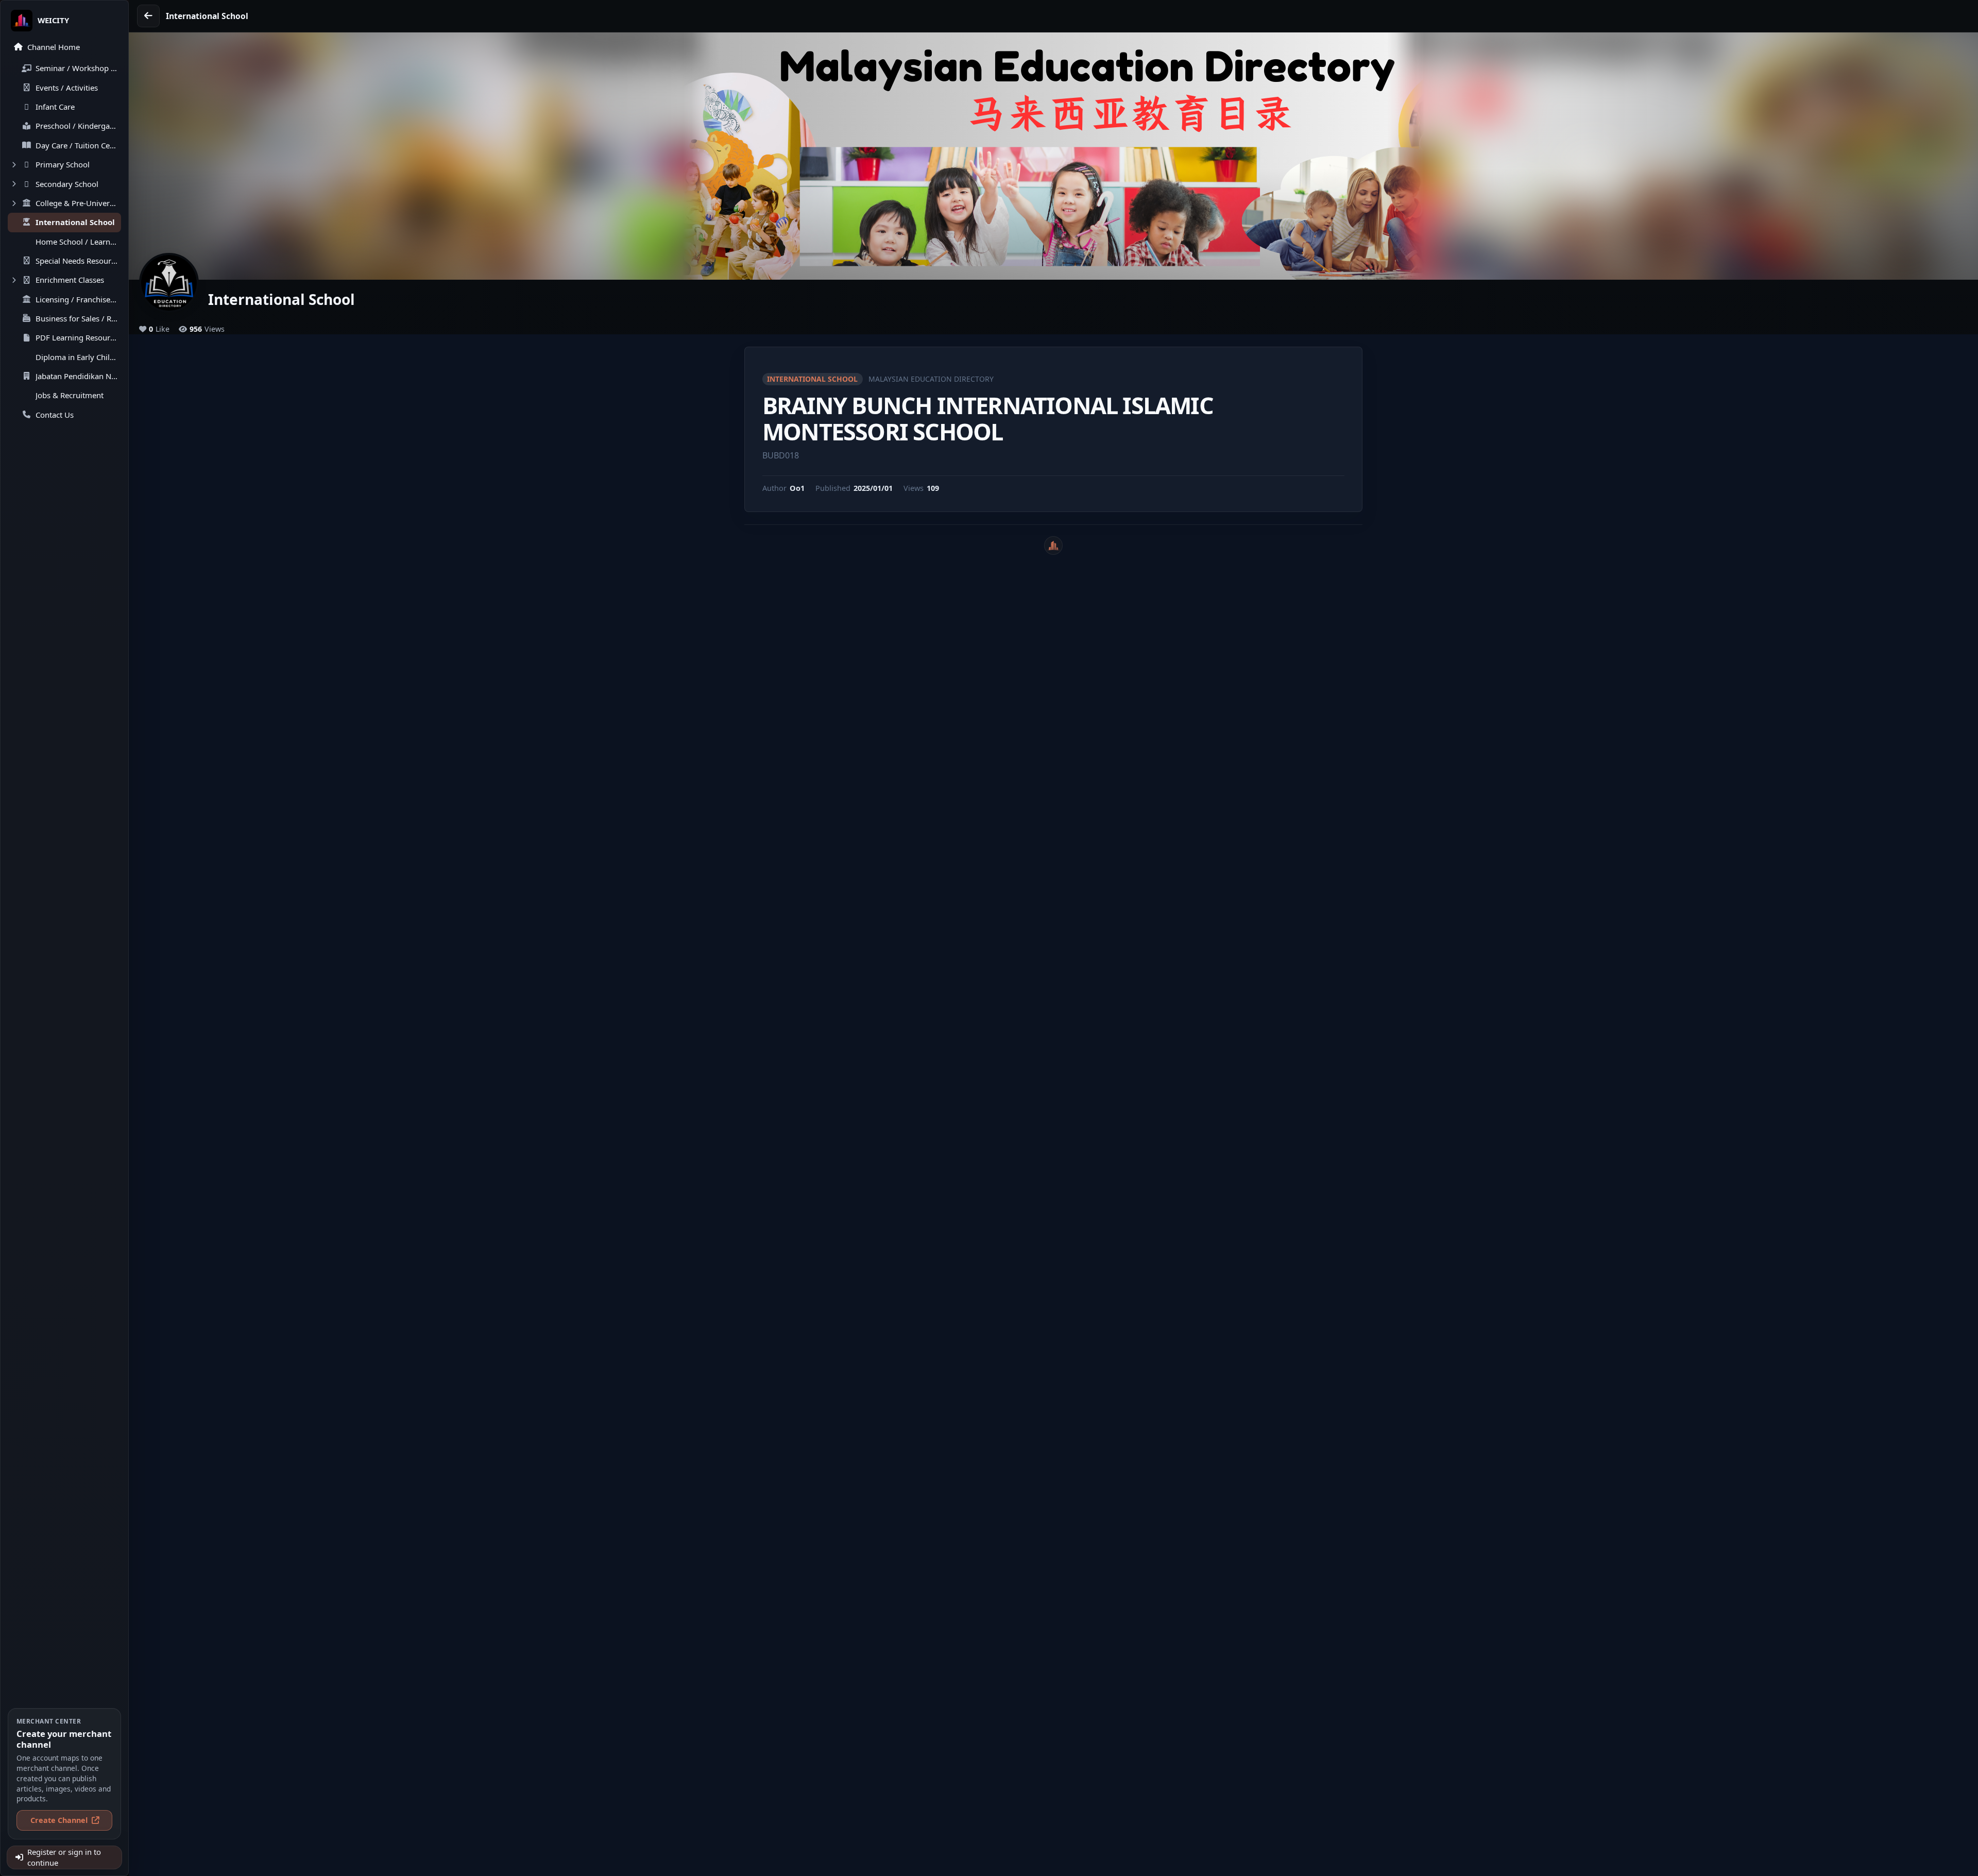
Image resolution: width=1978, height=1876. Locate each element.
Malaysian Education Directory (931, 379)
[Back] (148, 16)
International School (812, 379)
